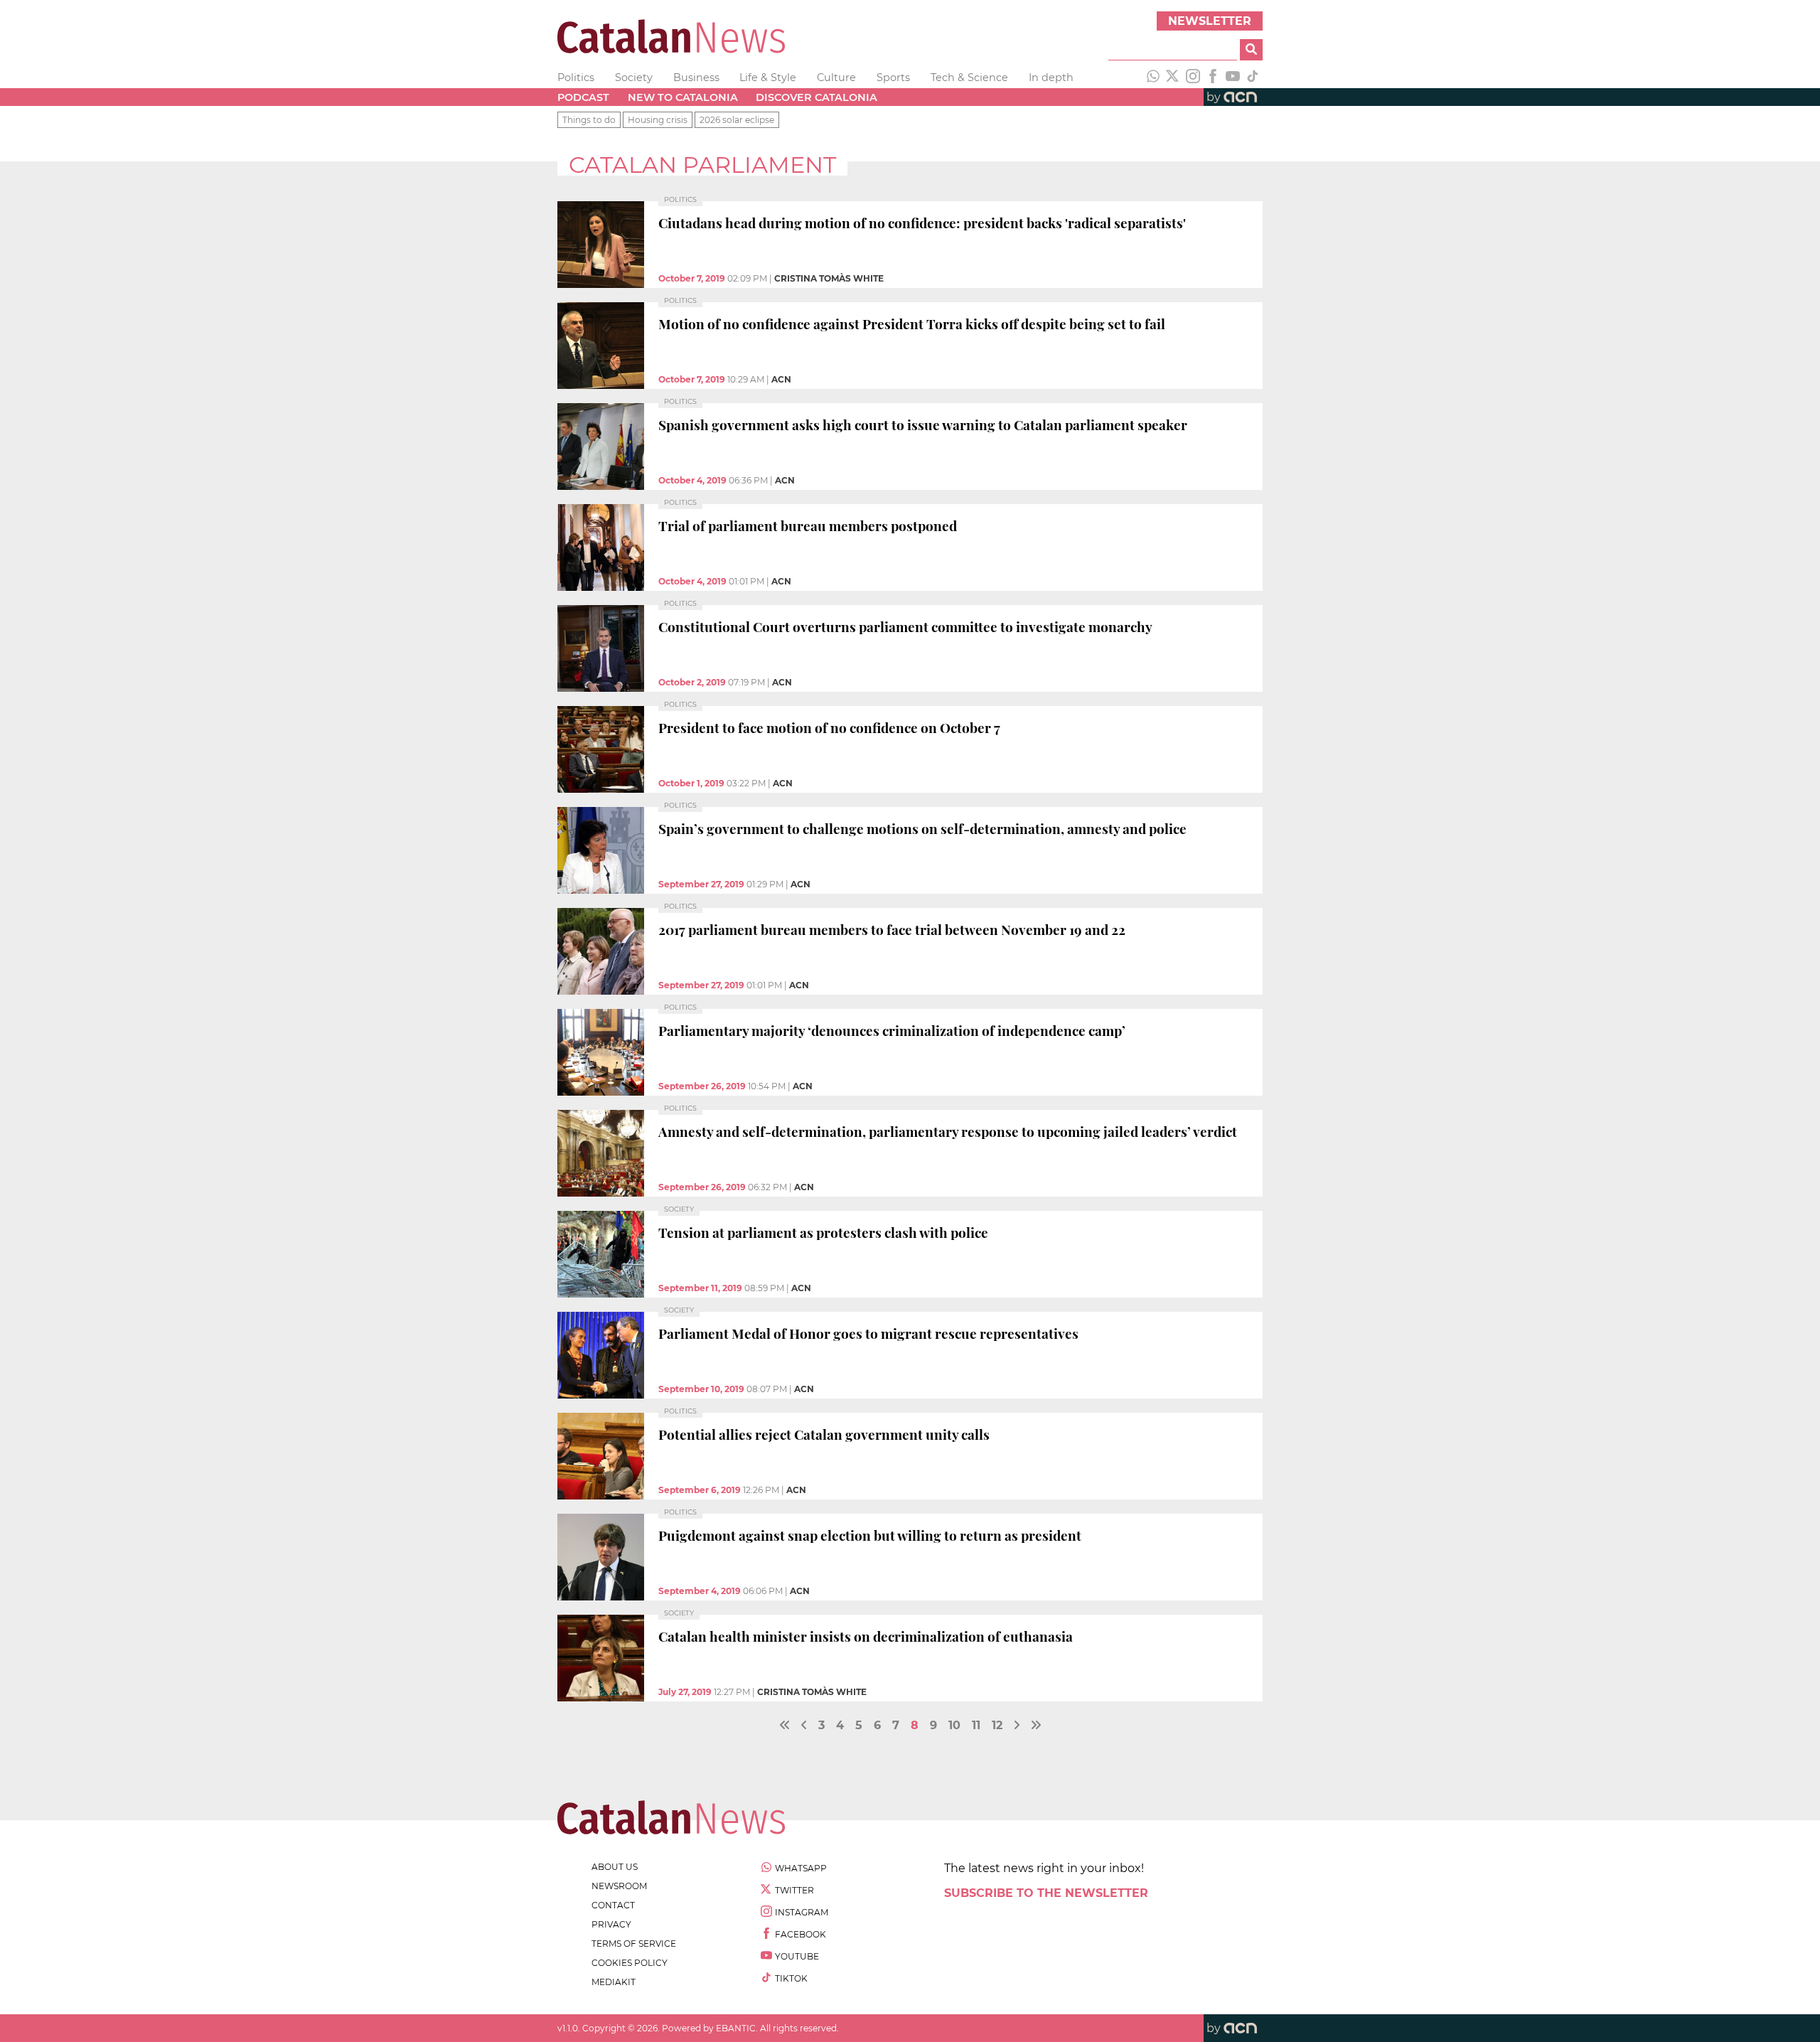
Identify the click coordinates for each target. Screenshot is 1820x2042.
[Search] (1251, 50)
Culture (836, 77)
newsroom (619, 1886)
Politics (576, 77)
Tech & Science (969, 77)
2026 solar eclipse (737, 120)
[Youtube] (1233, 77)
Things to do (589, 120)
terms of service (634, 1944)
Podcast (583, 97)
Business (696, 77)
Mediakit (614, 1982)
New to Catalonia (683, 97)
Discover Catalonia (817, 97)
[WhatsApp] (1153, 77)
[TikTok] (1253, 77)
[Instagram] (1193, 77)
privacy (611, 1924)
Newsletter (1210, 21)
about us (615, 1867)
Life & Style (768, 77)
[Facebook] (1213, 77)
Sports (893, 77)
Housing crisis (658, 120)
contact (613, 1905)
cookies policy (630, 1963)
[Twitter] (1173, 77)
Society (634, 77)
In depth (1051, 77)
